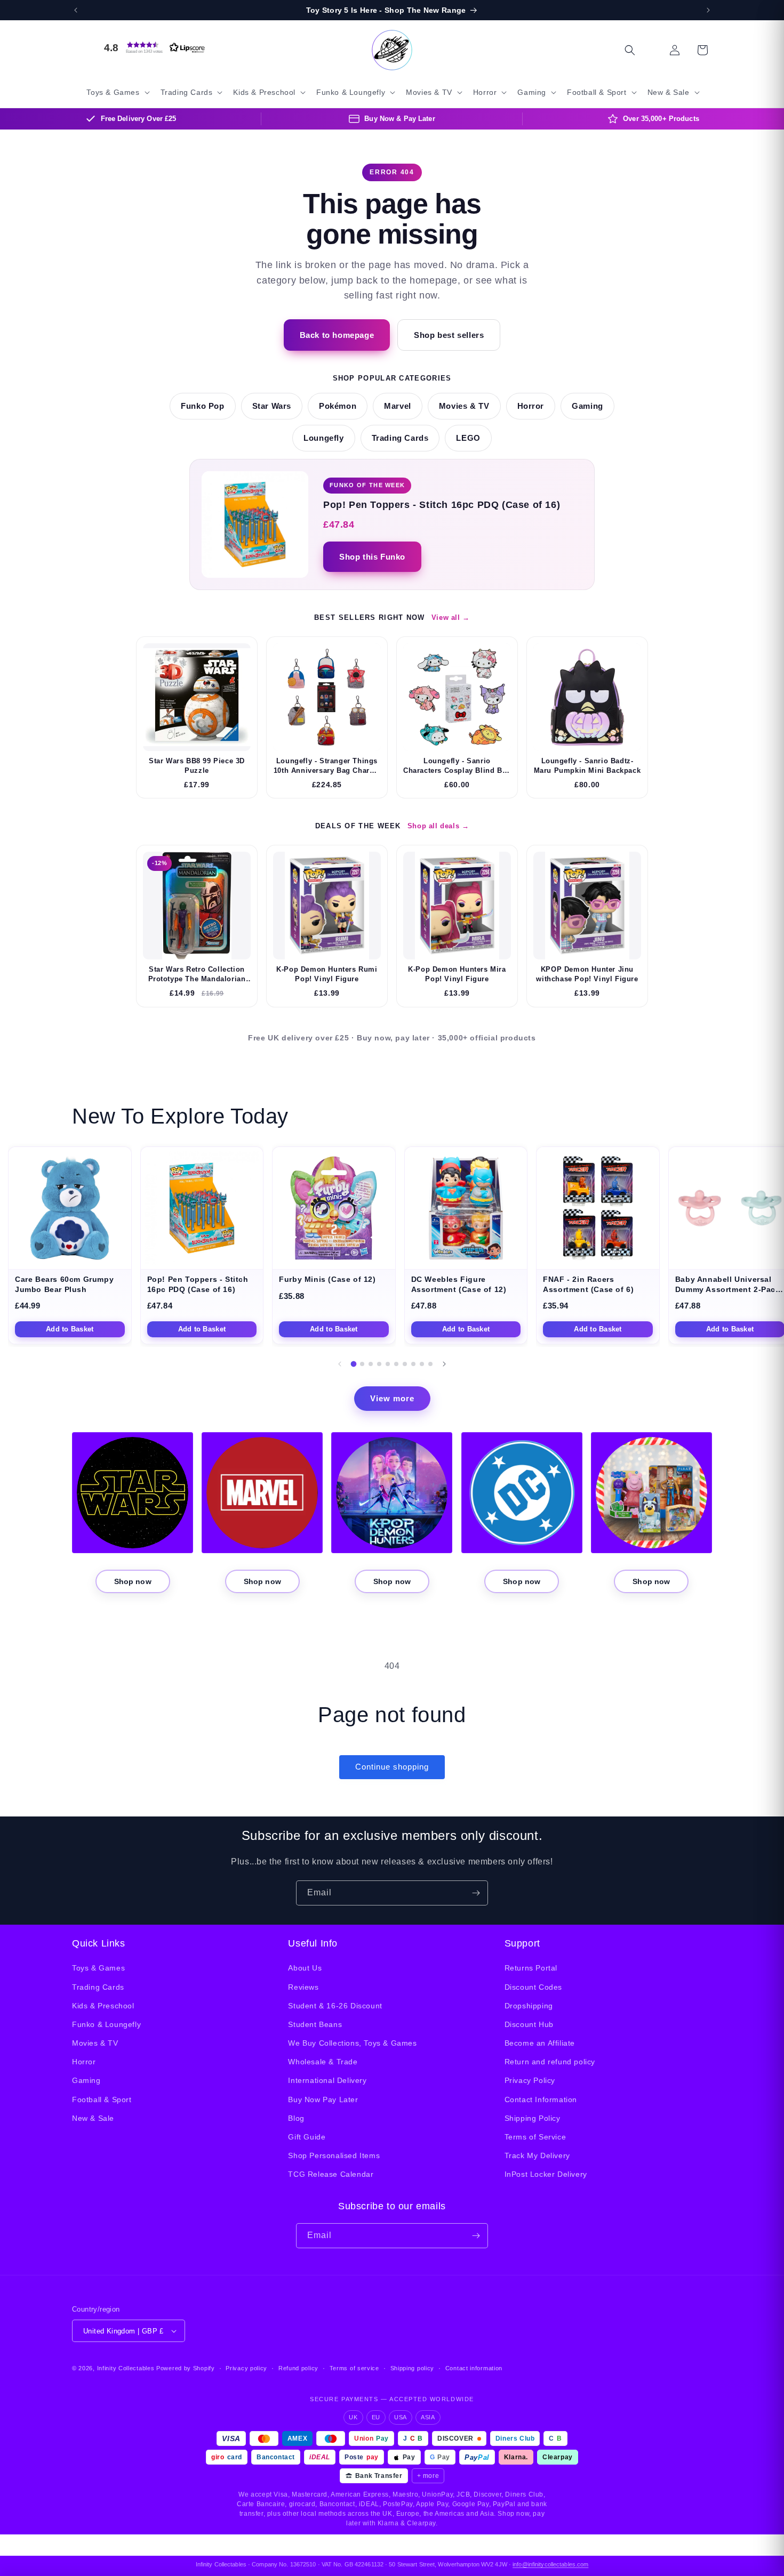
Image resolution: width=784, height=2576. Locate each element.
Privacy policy (246, 2368)
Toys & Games (98, 1968)
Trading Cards (400, 438)
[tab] (354, 1364)
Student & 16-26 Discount (335, 2006)
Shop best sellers (449, 335)
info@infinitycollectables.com (550, 2564)
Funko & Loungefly (106, 2024)
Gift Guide (307, 2137)
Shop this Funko (372, 557)
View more (392, 1398)
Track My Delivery (537, 2155)
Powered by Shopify (186, 2368)
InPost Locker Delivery (546, 2174)
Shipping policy (413, 2368)
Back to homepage (337, 335)
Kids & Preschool (103, 2006)
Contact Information (541, 2099)
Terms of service (354, 2368)
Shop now (133, 1581)
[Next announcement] (708, 10)
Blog (296, 2118)
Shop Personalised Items (334, 2155)
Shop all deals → (438, 826)
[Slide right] (444, 1364)
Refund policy (298, 2368)
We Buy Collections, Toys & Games (352, 2043)
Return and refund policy (550, 2062)
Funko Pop (202, 406)
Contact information (474, 2368)
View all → (451, 617)
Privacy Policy (530, 2080)
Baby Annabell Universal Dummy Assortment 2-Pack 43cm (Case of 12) (728, 1289)
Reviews (303, 1987)
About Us (305, 1968)
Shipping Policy (533, 2118)
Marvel (398, 406)
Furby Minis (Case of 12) (327, 1279)
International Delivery (327, 2080)
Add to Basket (70, 1329)
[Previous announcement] (76, 10)
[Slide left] (340, 1364)
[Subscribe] (476, 1893)
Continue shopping (392, 1767)
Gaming (587, 406)
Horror (531, 406)
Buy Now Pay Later (323, 2099)
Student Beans (315, 2024)
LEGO (468, 438)
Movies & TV (464, 406)
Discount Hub (529, 2024)
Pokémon (338, 406)
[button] (152, 47)
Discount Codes (533, 1987)
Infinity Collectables (126, 2368)
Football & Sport (102, 2099)
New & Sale (93, 2118)
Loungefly (323, 438)
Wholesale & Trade (323, 2062)
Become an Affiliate (540, 2043)
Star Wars (272, 406)
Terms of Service (535, 2137)
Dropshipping (529, 2006)
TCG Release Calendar (331, 2174)
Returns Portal (531, 1968)
